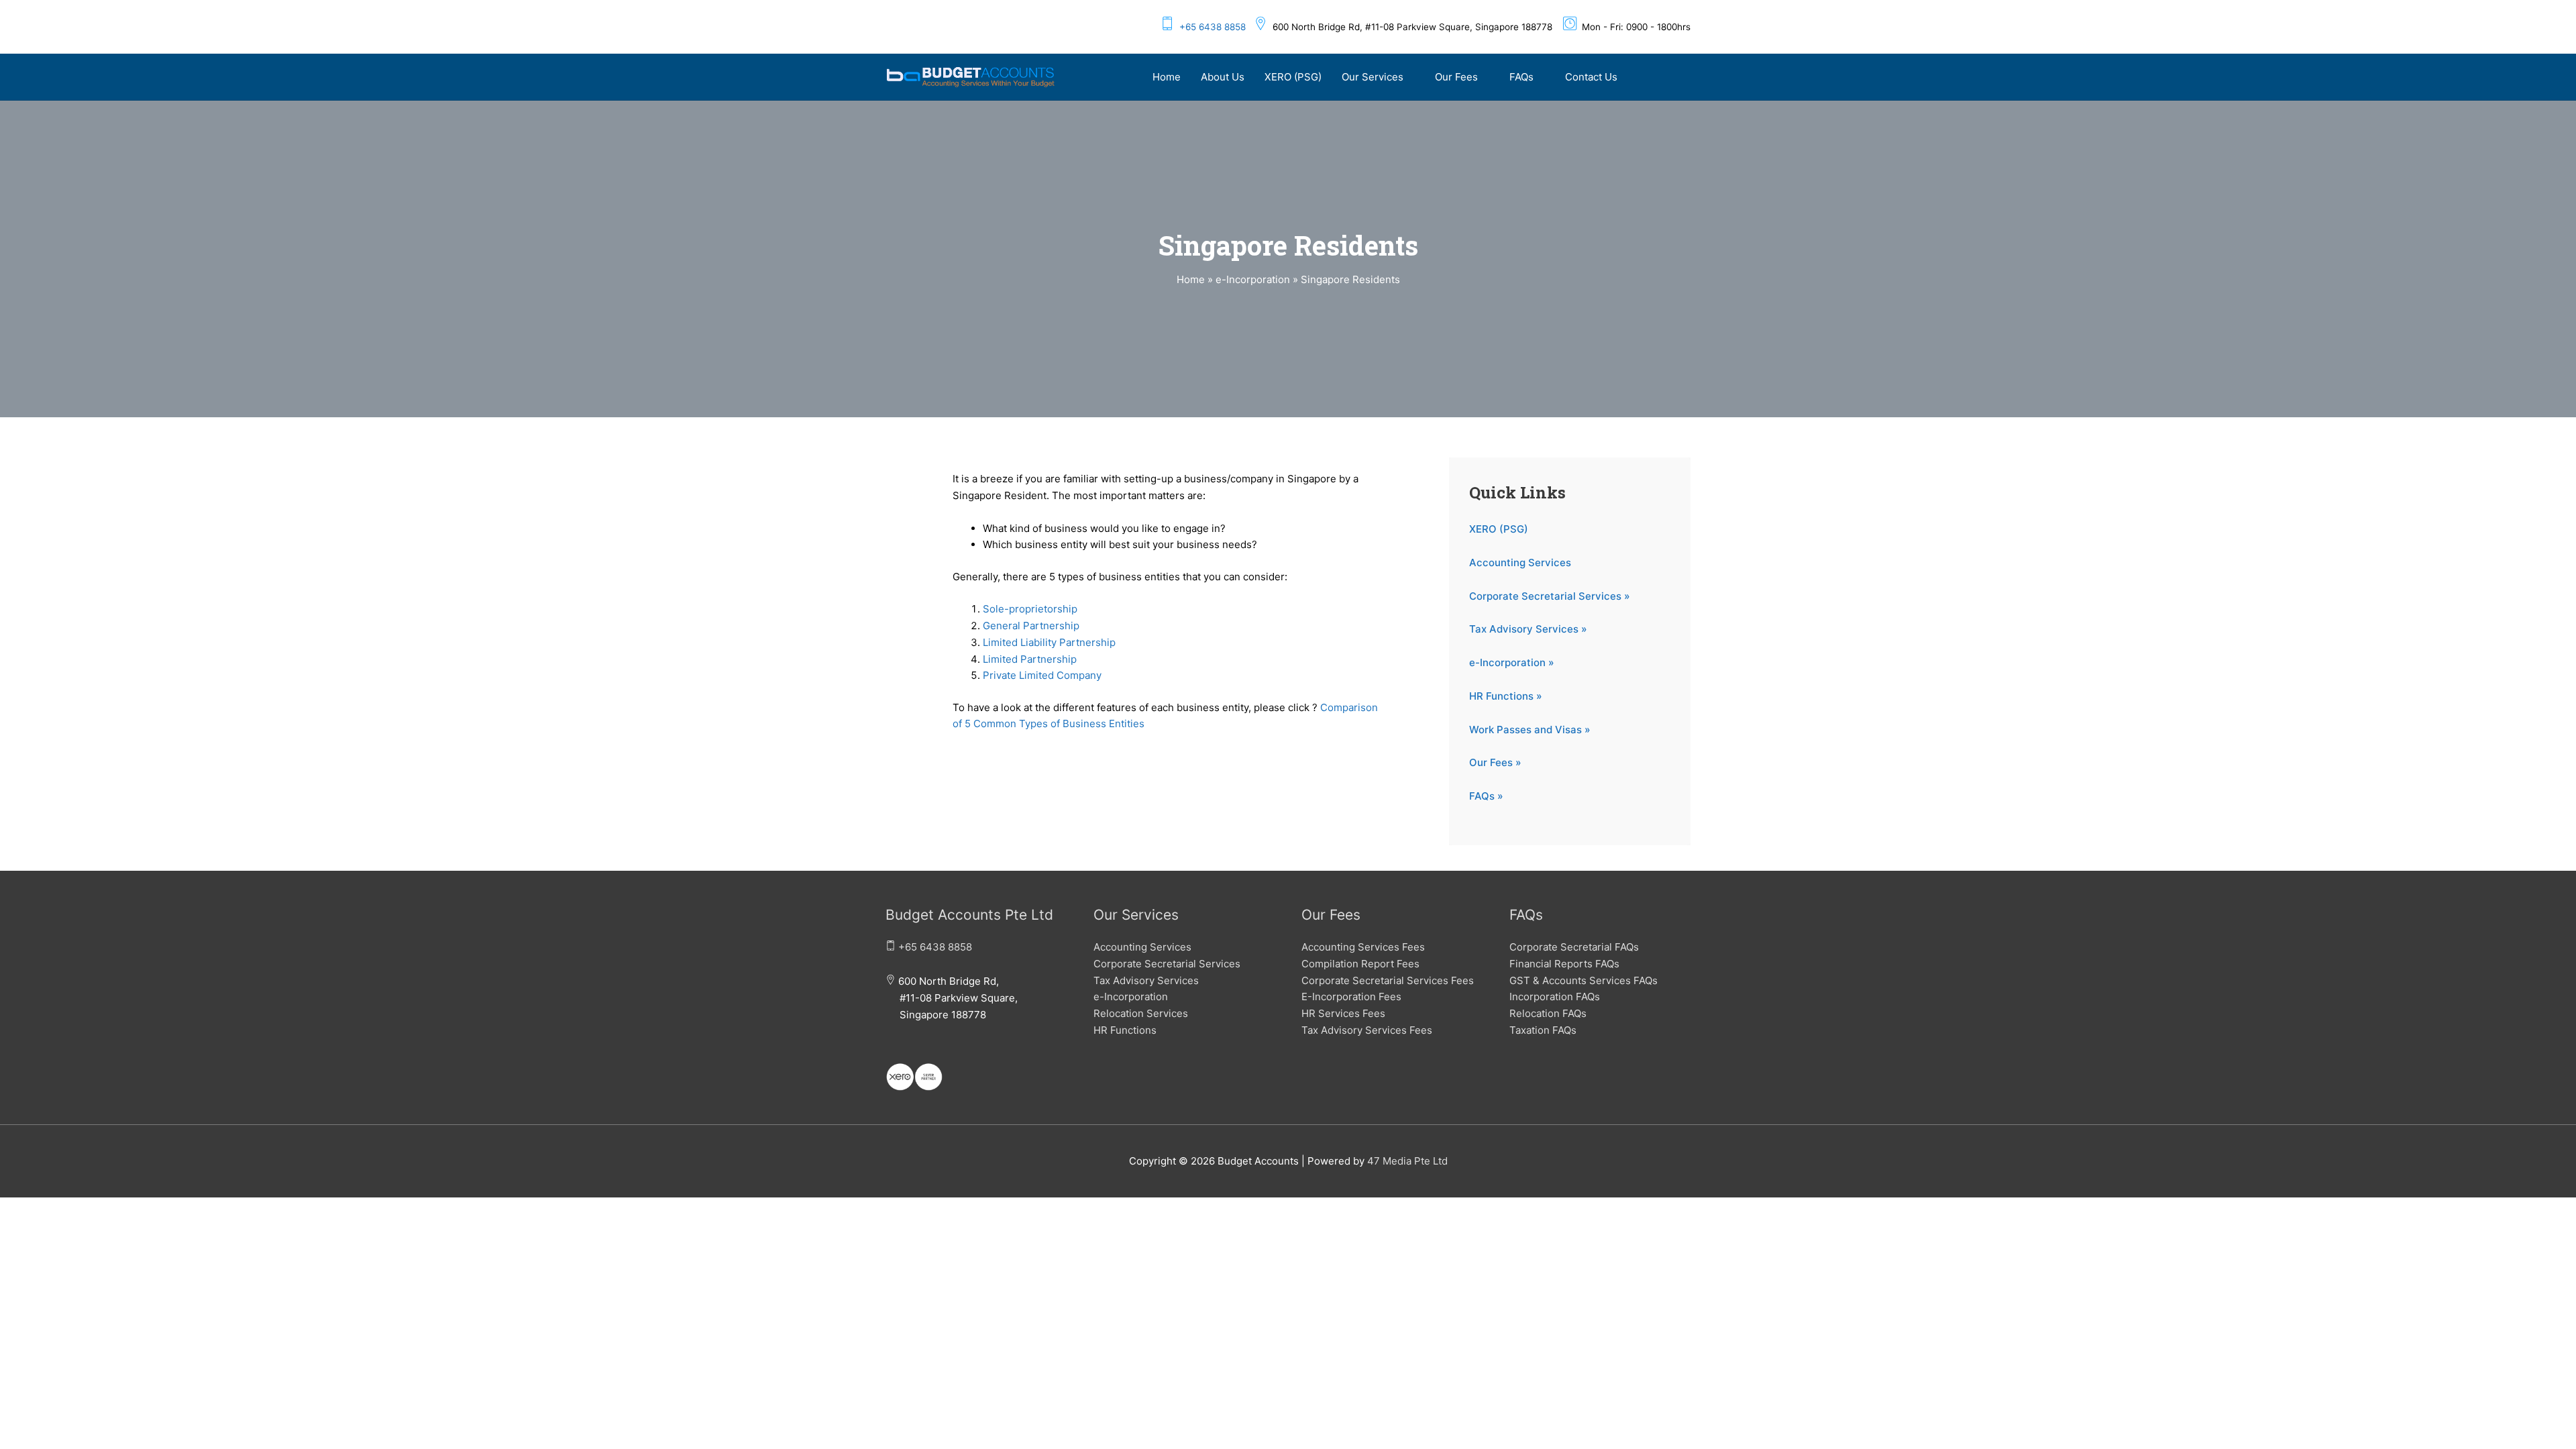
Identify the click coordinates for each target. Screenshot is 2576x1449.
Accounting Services (1520, 562)
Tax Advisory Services (1146, 980)
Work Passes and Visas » (1530, 730)
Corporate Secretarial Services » (1550, 596)
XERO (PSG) (1499, 529)
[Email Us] (890, 1049)
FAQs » (1486, 796)
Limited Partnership (1030, 659)
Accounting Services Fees (1363, 947)
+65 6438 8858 (1213, 27)
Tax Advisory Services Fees (1367, 1030)
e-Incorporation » (1512, 662)
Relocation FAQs (1548, 1013)
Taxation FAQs (1543, 1030)
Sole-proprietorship (1030, 609)
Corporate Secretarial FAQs (1574, 947)
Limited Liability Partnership (1049, 642)
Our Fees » (1495, 762)
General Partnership (1031, 626)
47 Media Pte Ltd (1407, 1161)
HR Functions (1125, 1030)
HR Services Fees (1343, 1013)
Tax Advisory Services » (1528, 629)
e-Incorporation (1131, 997)
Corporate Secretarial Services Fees (1388, 980)
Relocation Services (1141, 1013)
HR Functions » (1506, 696)
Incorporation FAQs (1555, 997)
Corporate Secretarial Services (1167, 964)
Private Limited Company (1042, 675)
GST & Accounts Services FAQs (1584, 980)
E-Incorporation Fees (1351, 997)
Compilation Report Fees (1360, 964)
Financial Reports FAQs (1564, 964)
